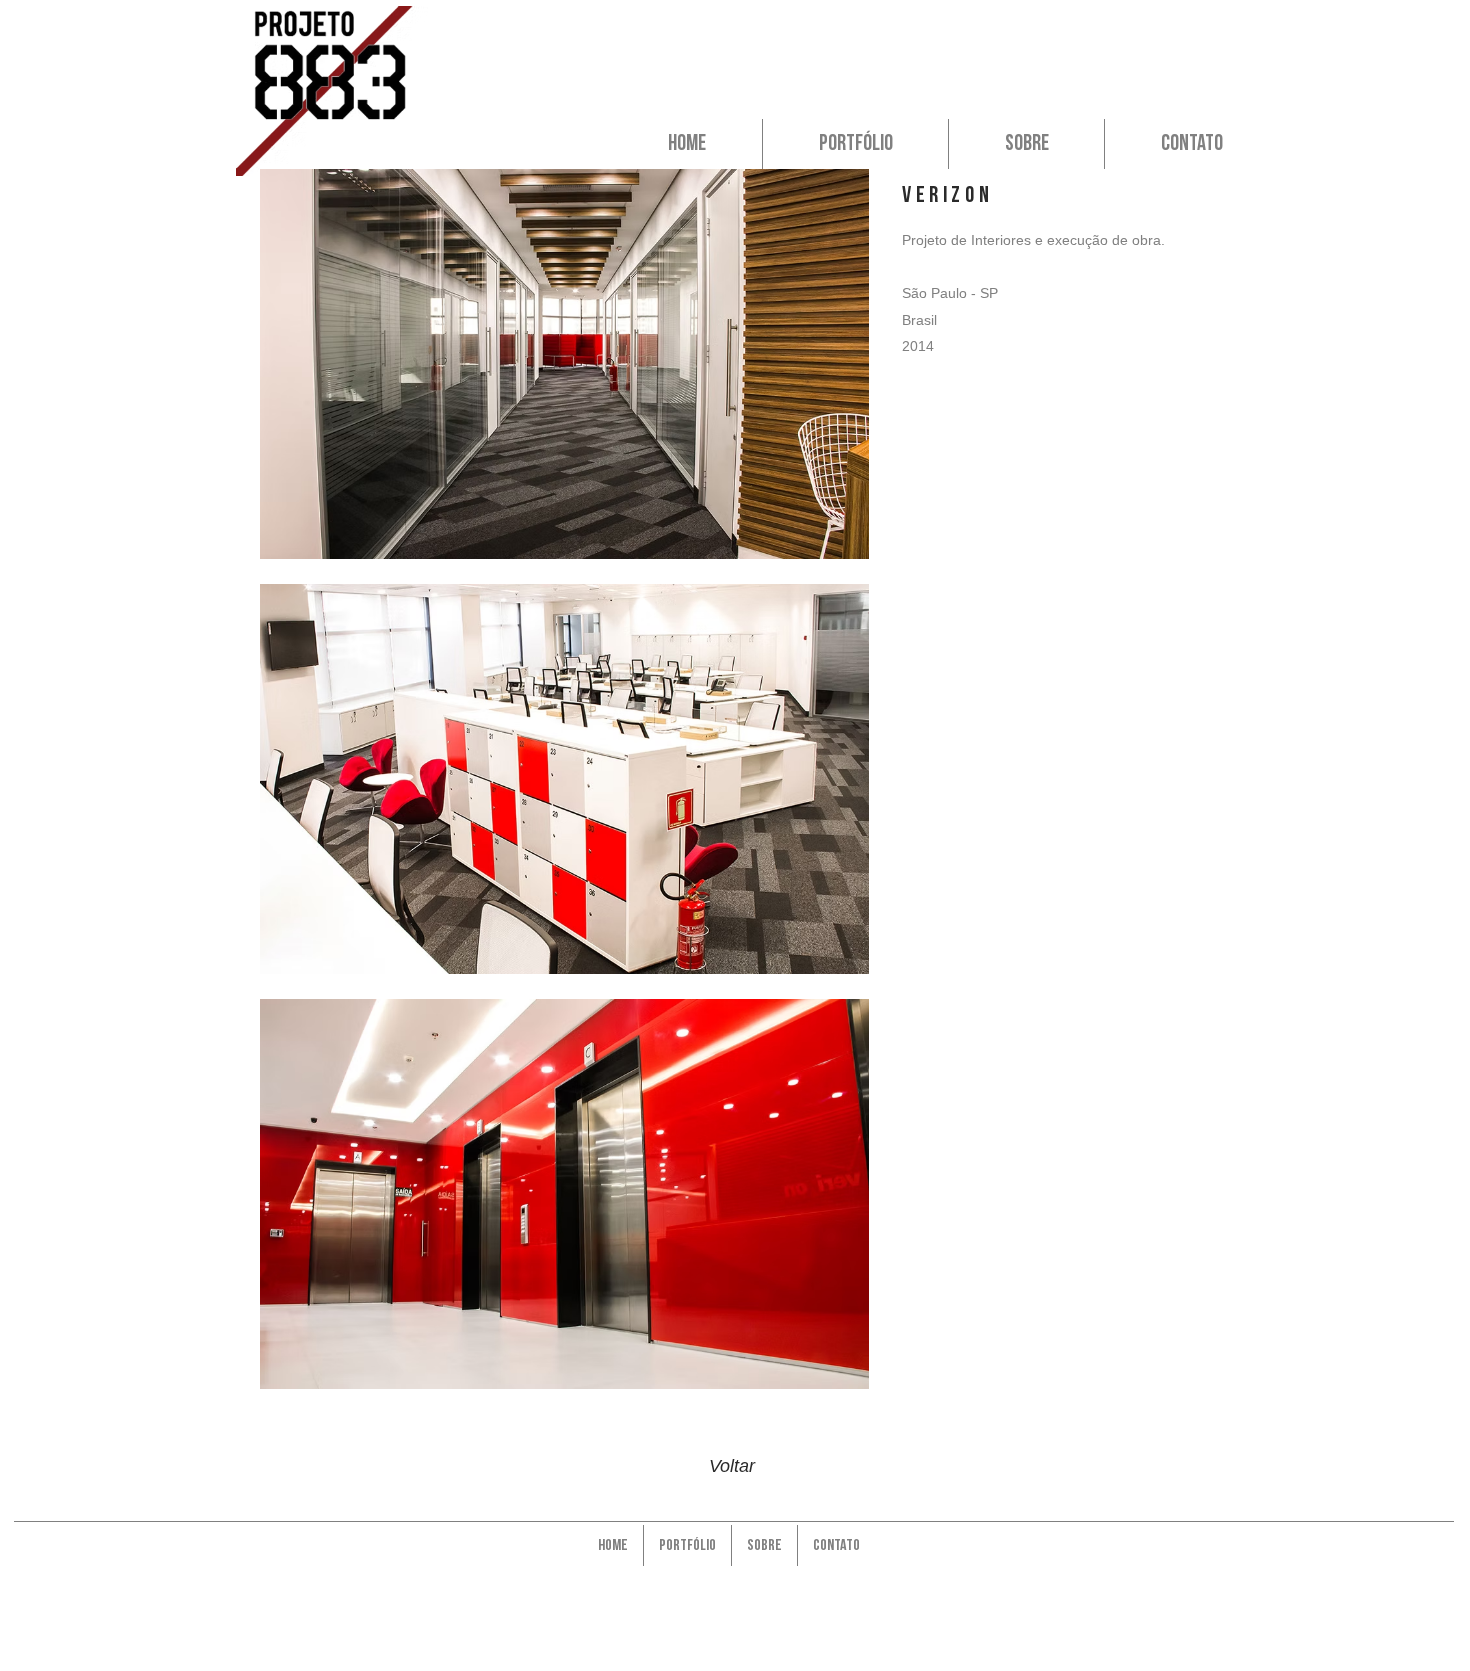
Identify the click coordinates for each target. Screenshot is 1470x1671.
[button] (564, 364)
